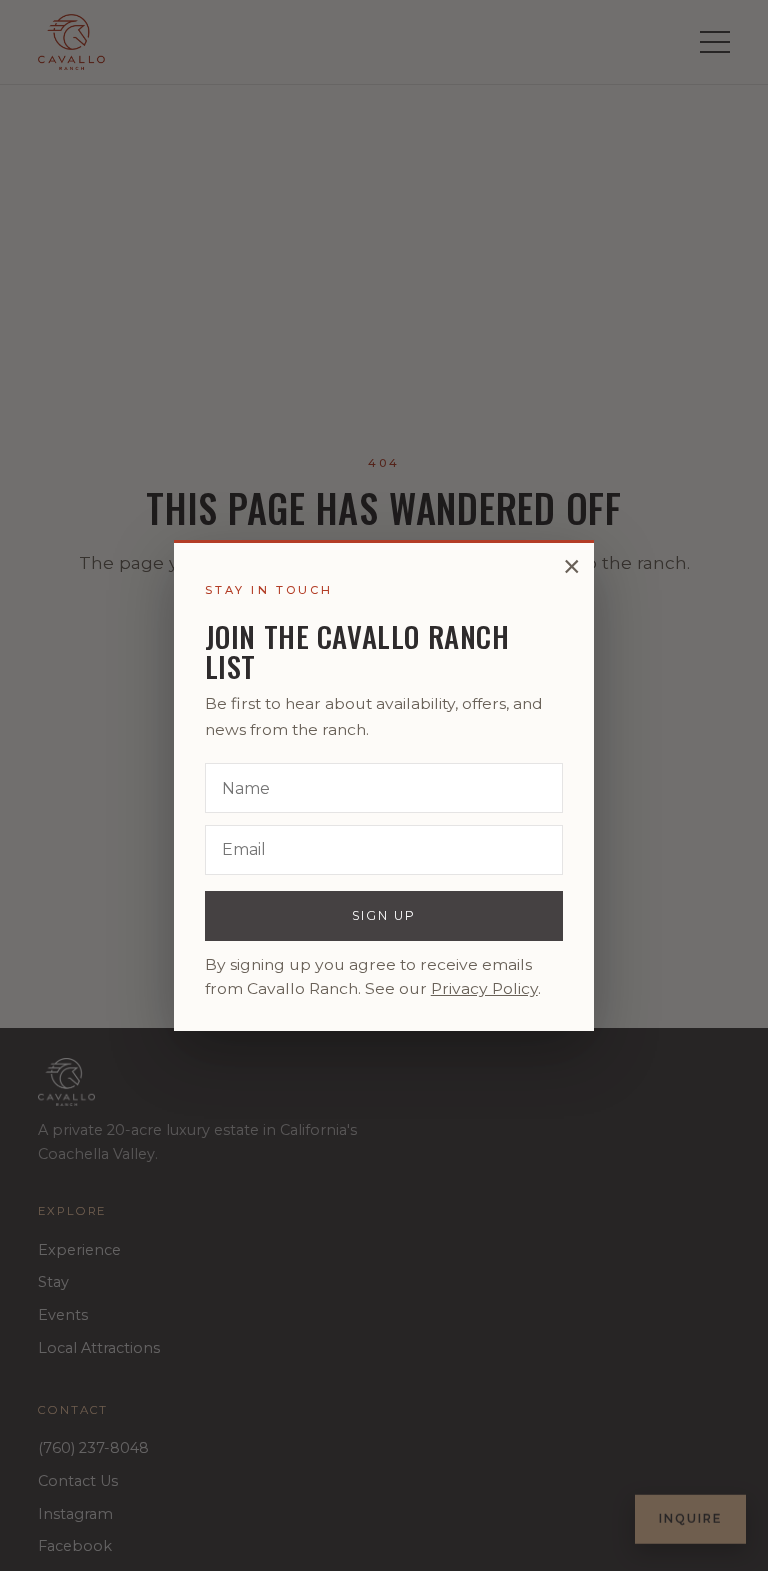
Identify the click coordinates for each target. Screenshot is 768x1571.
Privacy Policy (484, 988)
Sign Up (384, 915)
